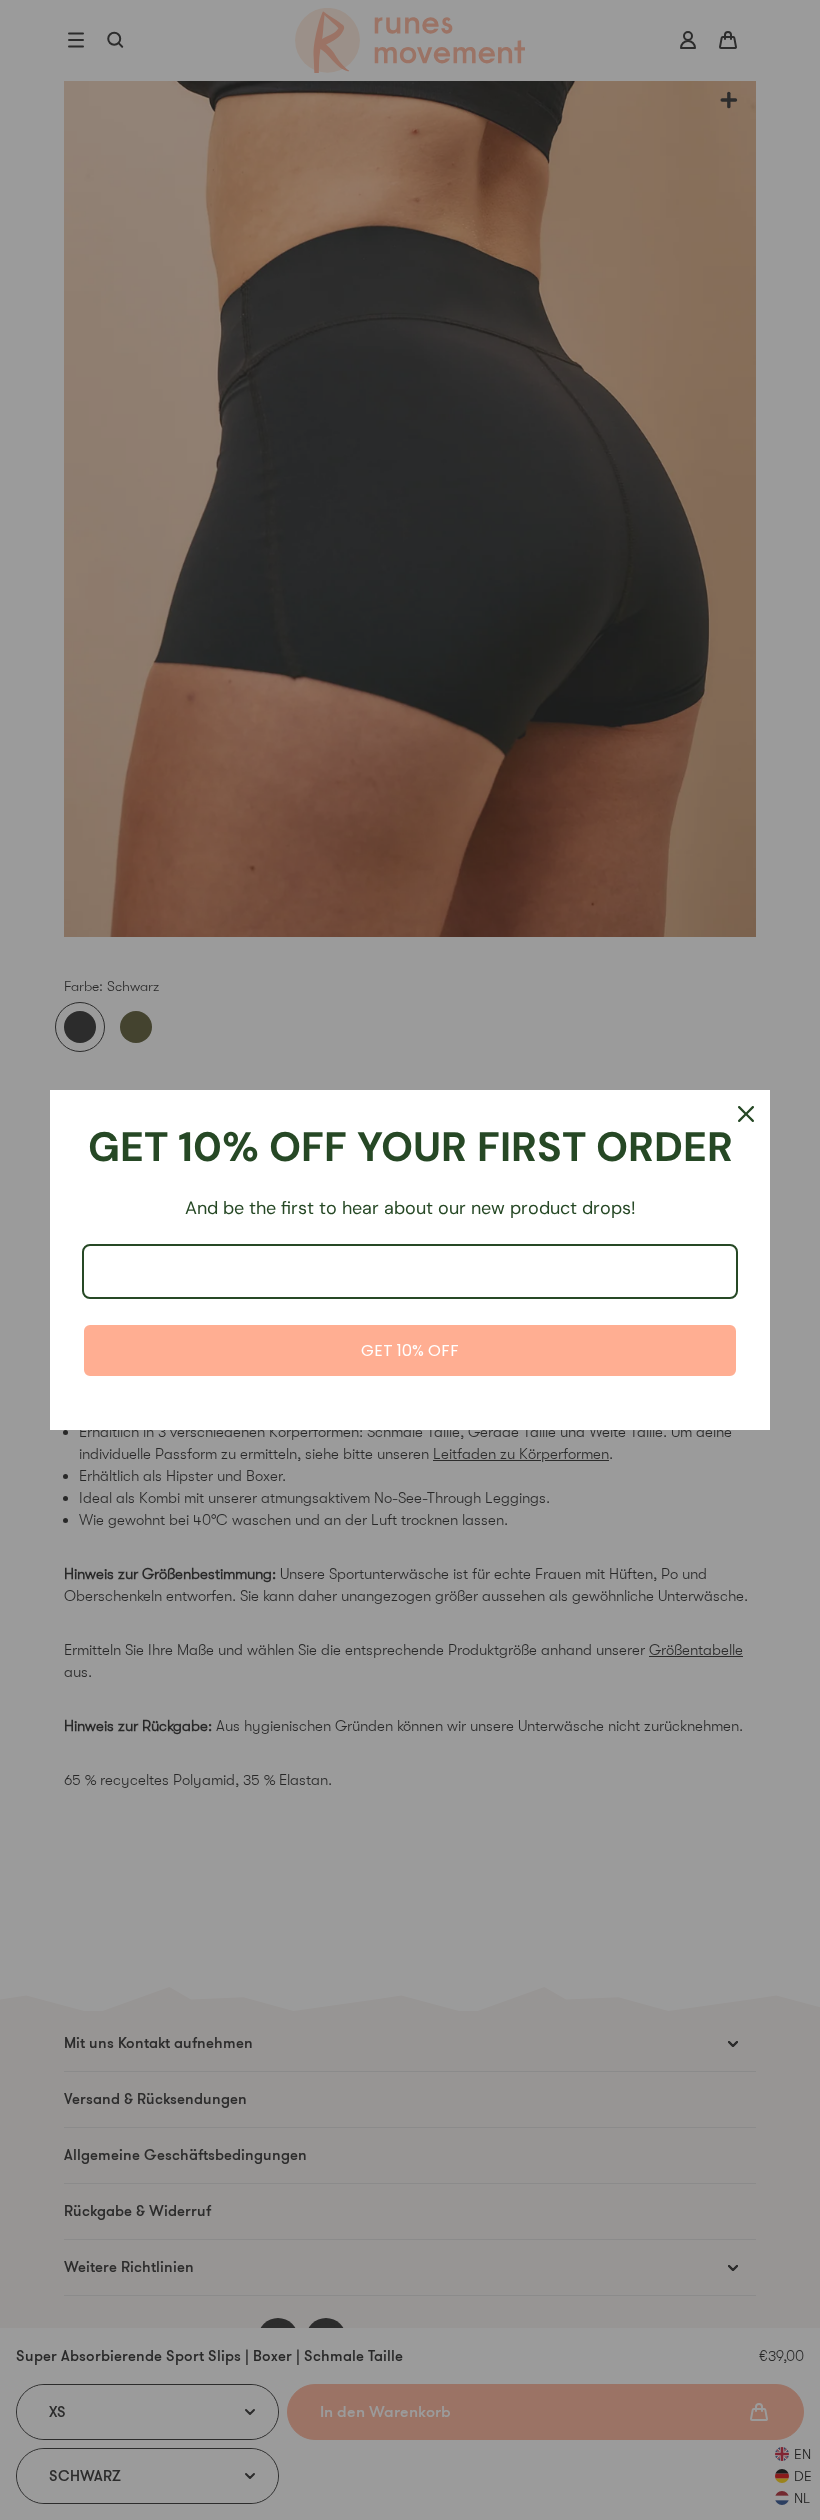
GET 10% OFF (410, 1350)
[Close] (746, 1114)
